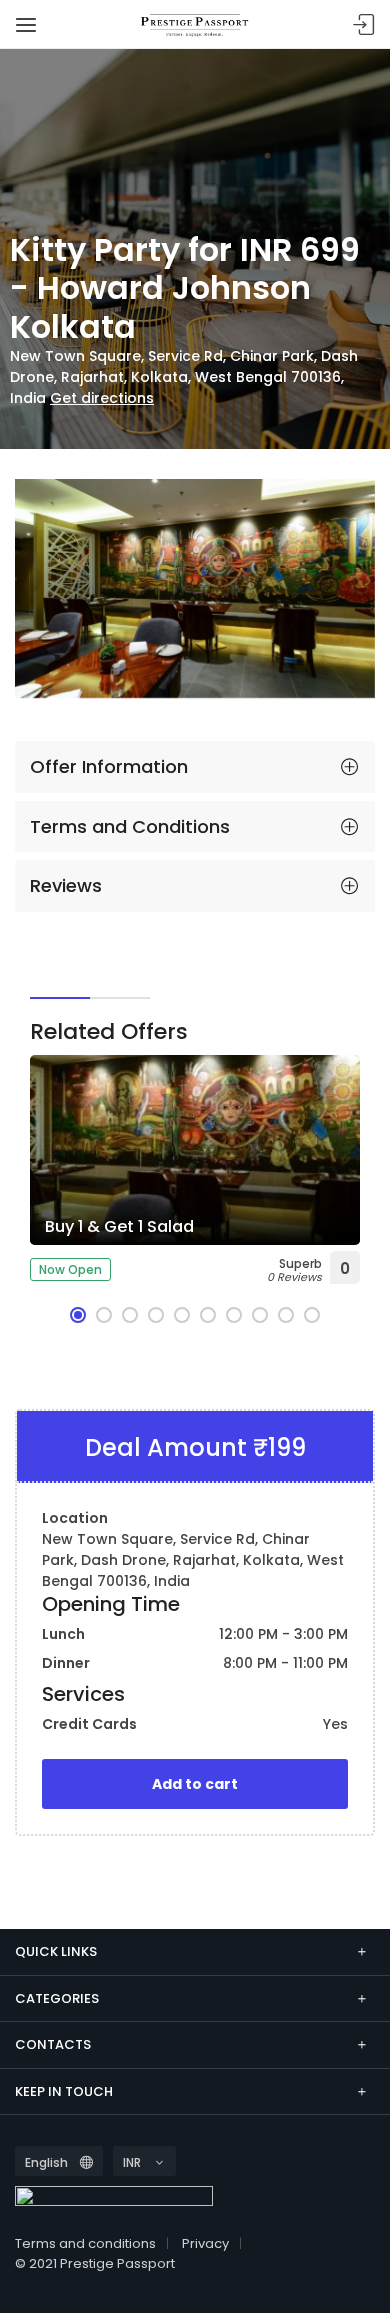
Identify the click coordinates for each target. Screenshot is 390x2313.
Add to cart (195, 1784)
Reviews (66, 885)
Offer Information (109, 766)
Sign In (364, 25)
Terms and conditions (85, 2243)
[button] (78, 1315)
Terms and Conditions (130, 826)
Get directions (102, 398)
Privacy (205, 2243)
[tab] (195, 767)
